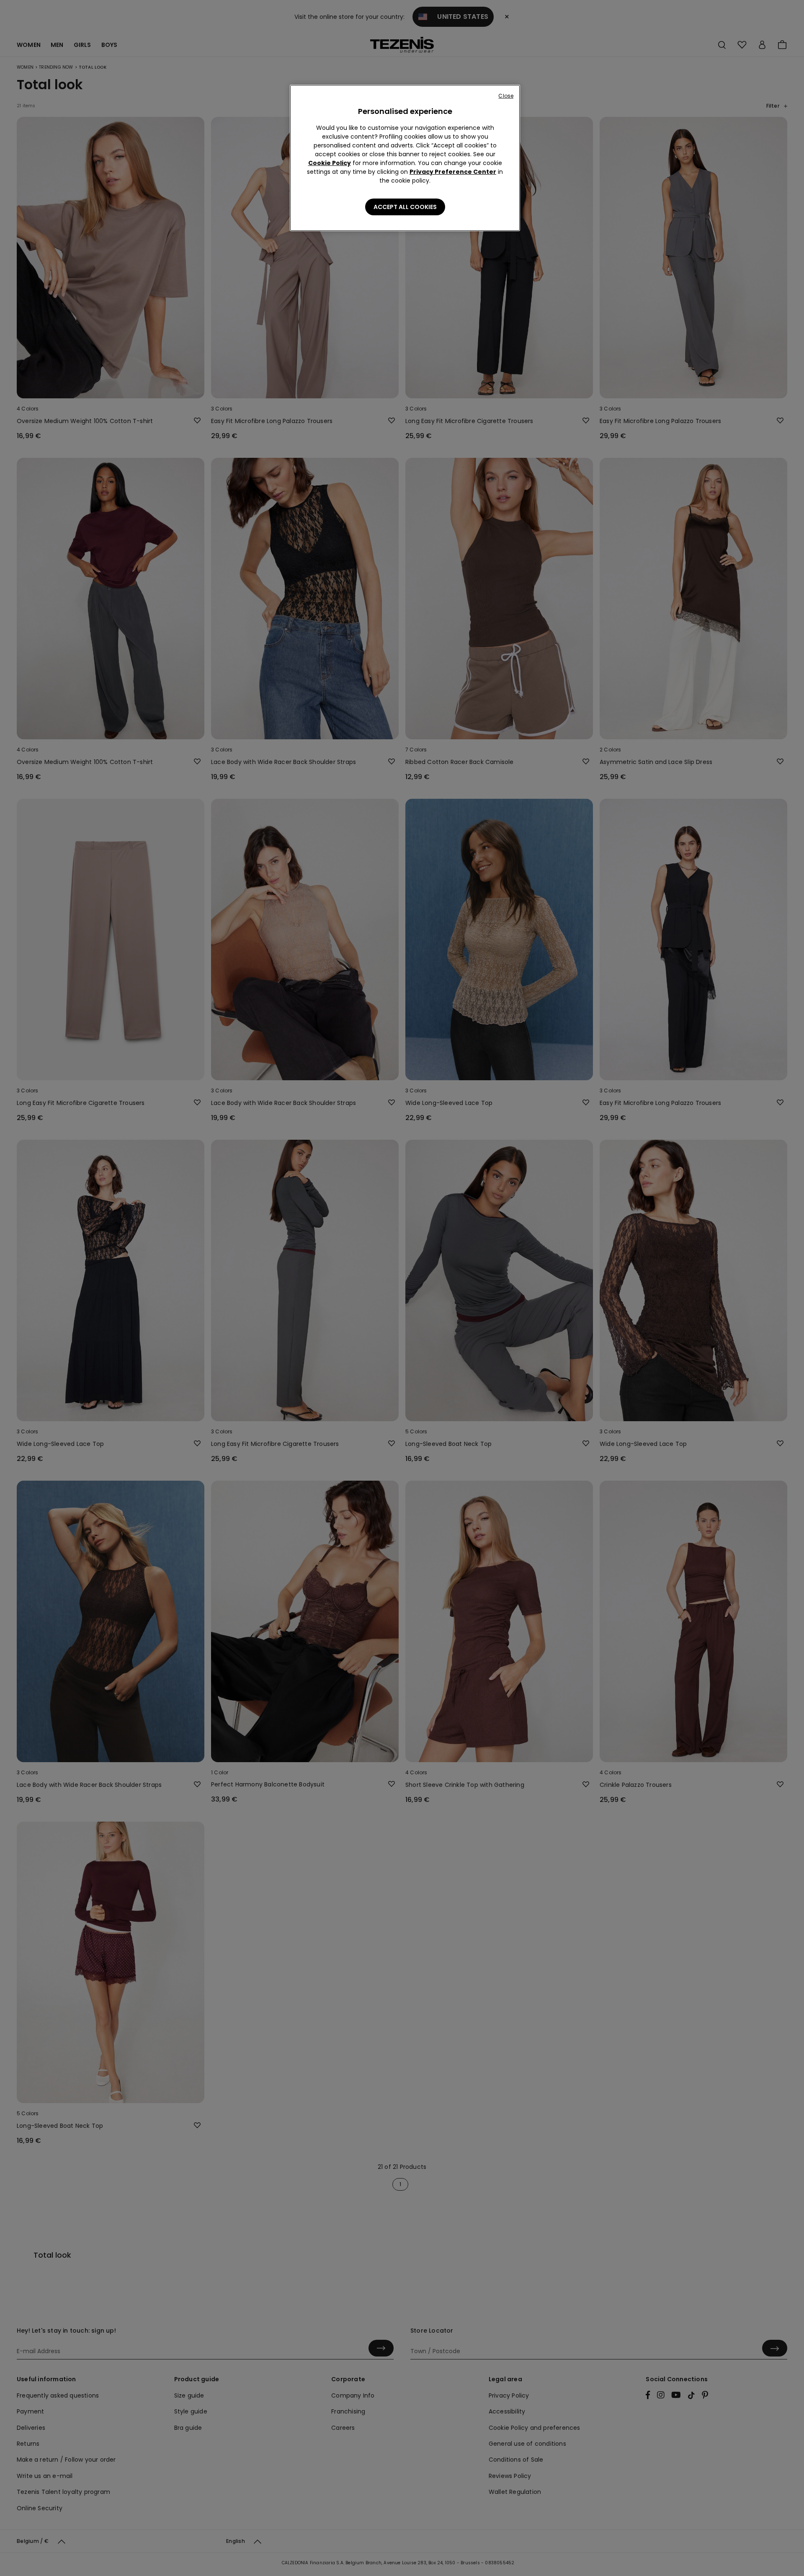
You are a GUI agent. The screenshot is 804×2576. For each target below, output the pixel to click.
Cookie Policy (330, 163)
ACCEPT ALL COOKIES (405, 207)
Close (506, 96)
